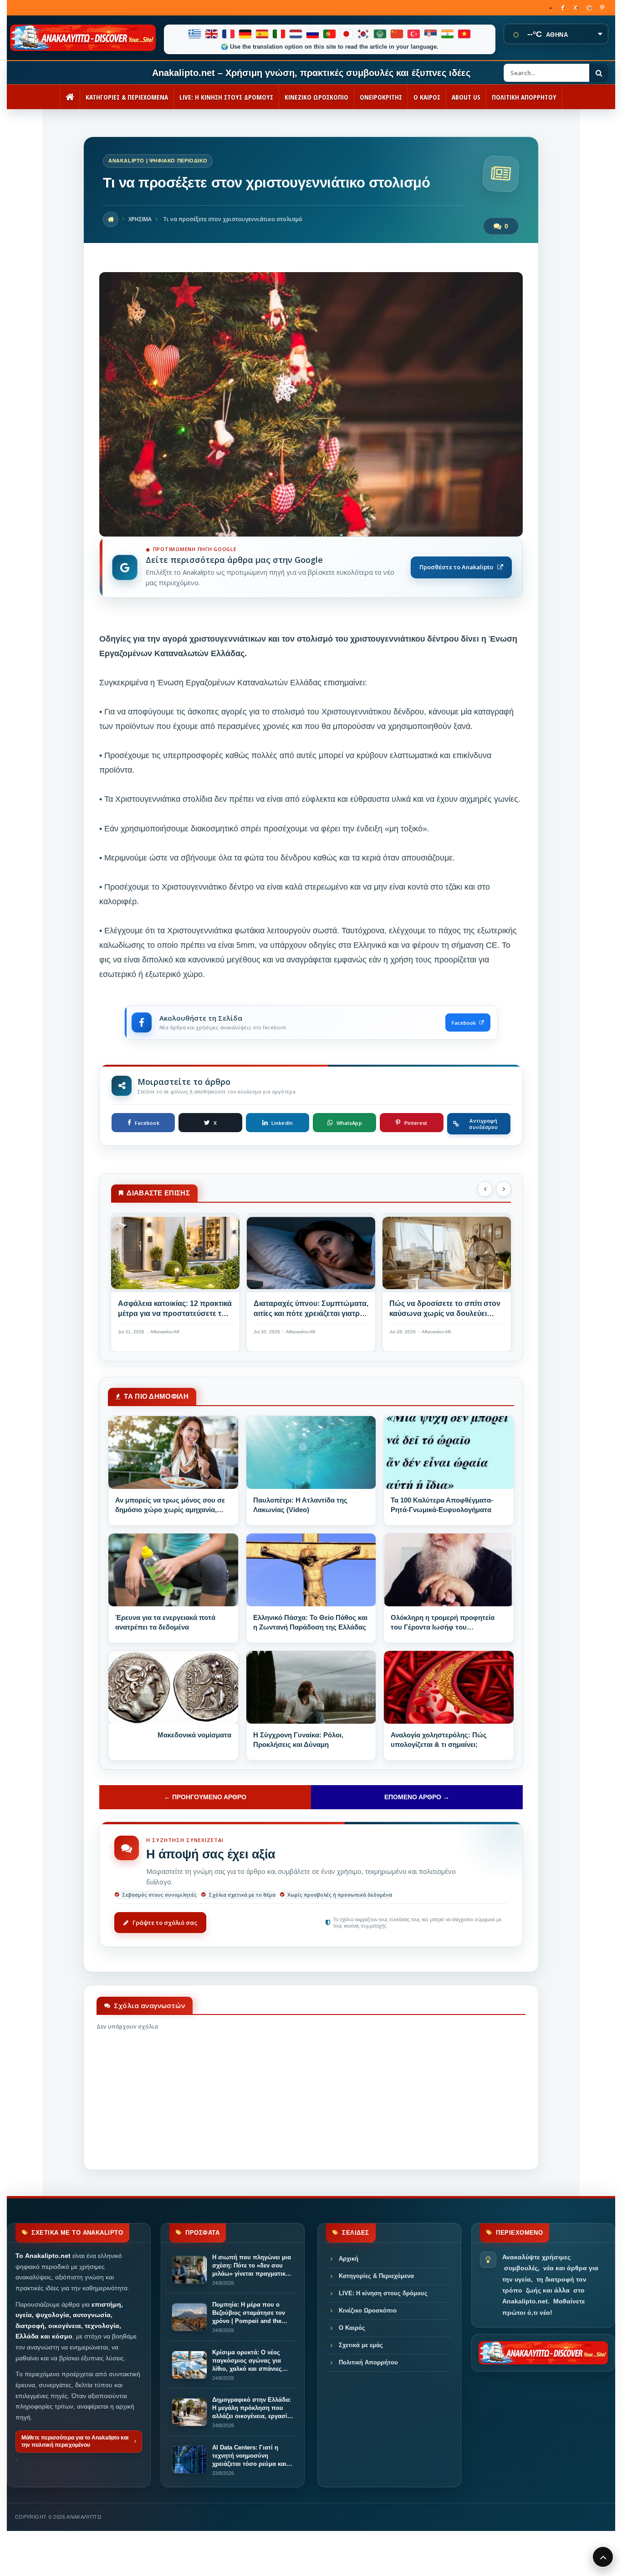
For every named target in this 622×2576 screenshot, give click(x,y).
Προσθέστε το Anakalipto (456, 567)
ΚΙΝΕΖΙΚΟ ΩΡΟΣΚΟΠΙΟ (316, 97)
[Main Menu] (603, 2557)
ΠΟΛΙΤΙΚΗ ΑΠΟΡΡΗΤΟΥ (524, 97)
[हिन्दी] (448, 34)
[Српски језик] (431, 34)
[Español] (263, 34)
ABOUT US (466, 97)
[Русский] (313, 34)
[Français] (229, 34)
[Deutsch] (246, 34)
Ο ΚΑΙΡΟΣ (427, 97)
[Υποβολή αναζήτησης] (599, 73)
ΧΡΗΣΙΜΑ (140, 219)
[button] (485, 1189)
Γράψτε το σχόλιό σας (165, 1923)
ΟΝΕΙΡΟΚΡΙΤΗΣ (381, 97)
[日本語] (347, 34)
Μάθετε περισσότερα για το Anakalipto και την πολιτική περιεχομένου (75, 2441)
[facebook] (563, 8)
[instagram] (589, 8)
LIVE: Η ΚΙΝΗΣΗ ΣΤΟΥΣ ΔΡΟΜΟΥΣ (226, 97)
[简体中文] (397, 34)
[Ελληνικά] (195, 34)
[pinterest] (602, 8)
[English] (212, 34)
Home (111, 219)
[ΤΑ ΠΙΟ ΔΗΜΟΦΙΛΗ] (173, 1452)
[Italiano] (279, 34)
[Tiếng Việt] (465, 34)
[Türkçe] (414, 34)
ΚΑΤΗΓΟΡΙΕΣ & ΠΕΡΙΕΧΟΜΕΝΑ (127, 97)
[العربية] (380, 34)
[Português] (330, 34)
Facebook (464, 1023)
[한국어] (364, 34)
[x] (576, 8)
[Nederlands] (296, 34)
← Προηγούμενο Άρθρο (205, 1797)
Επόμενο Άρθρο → (417, 1797)
